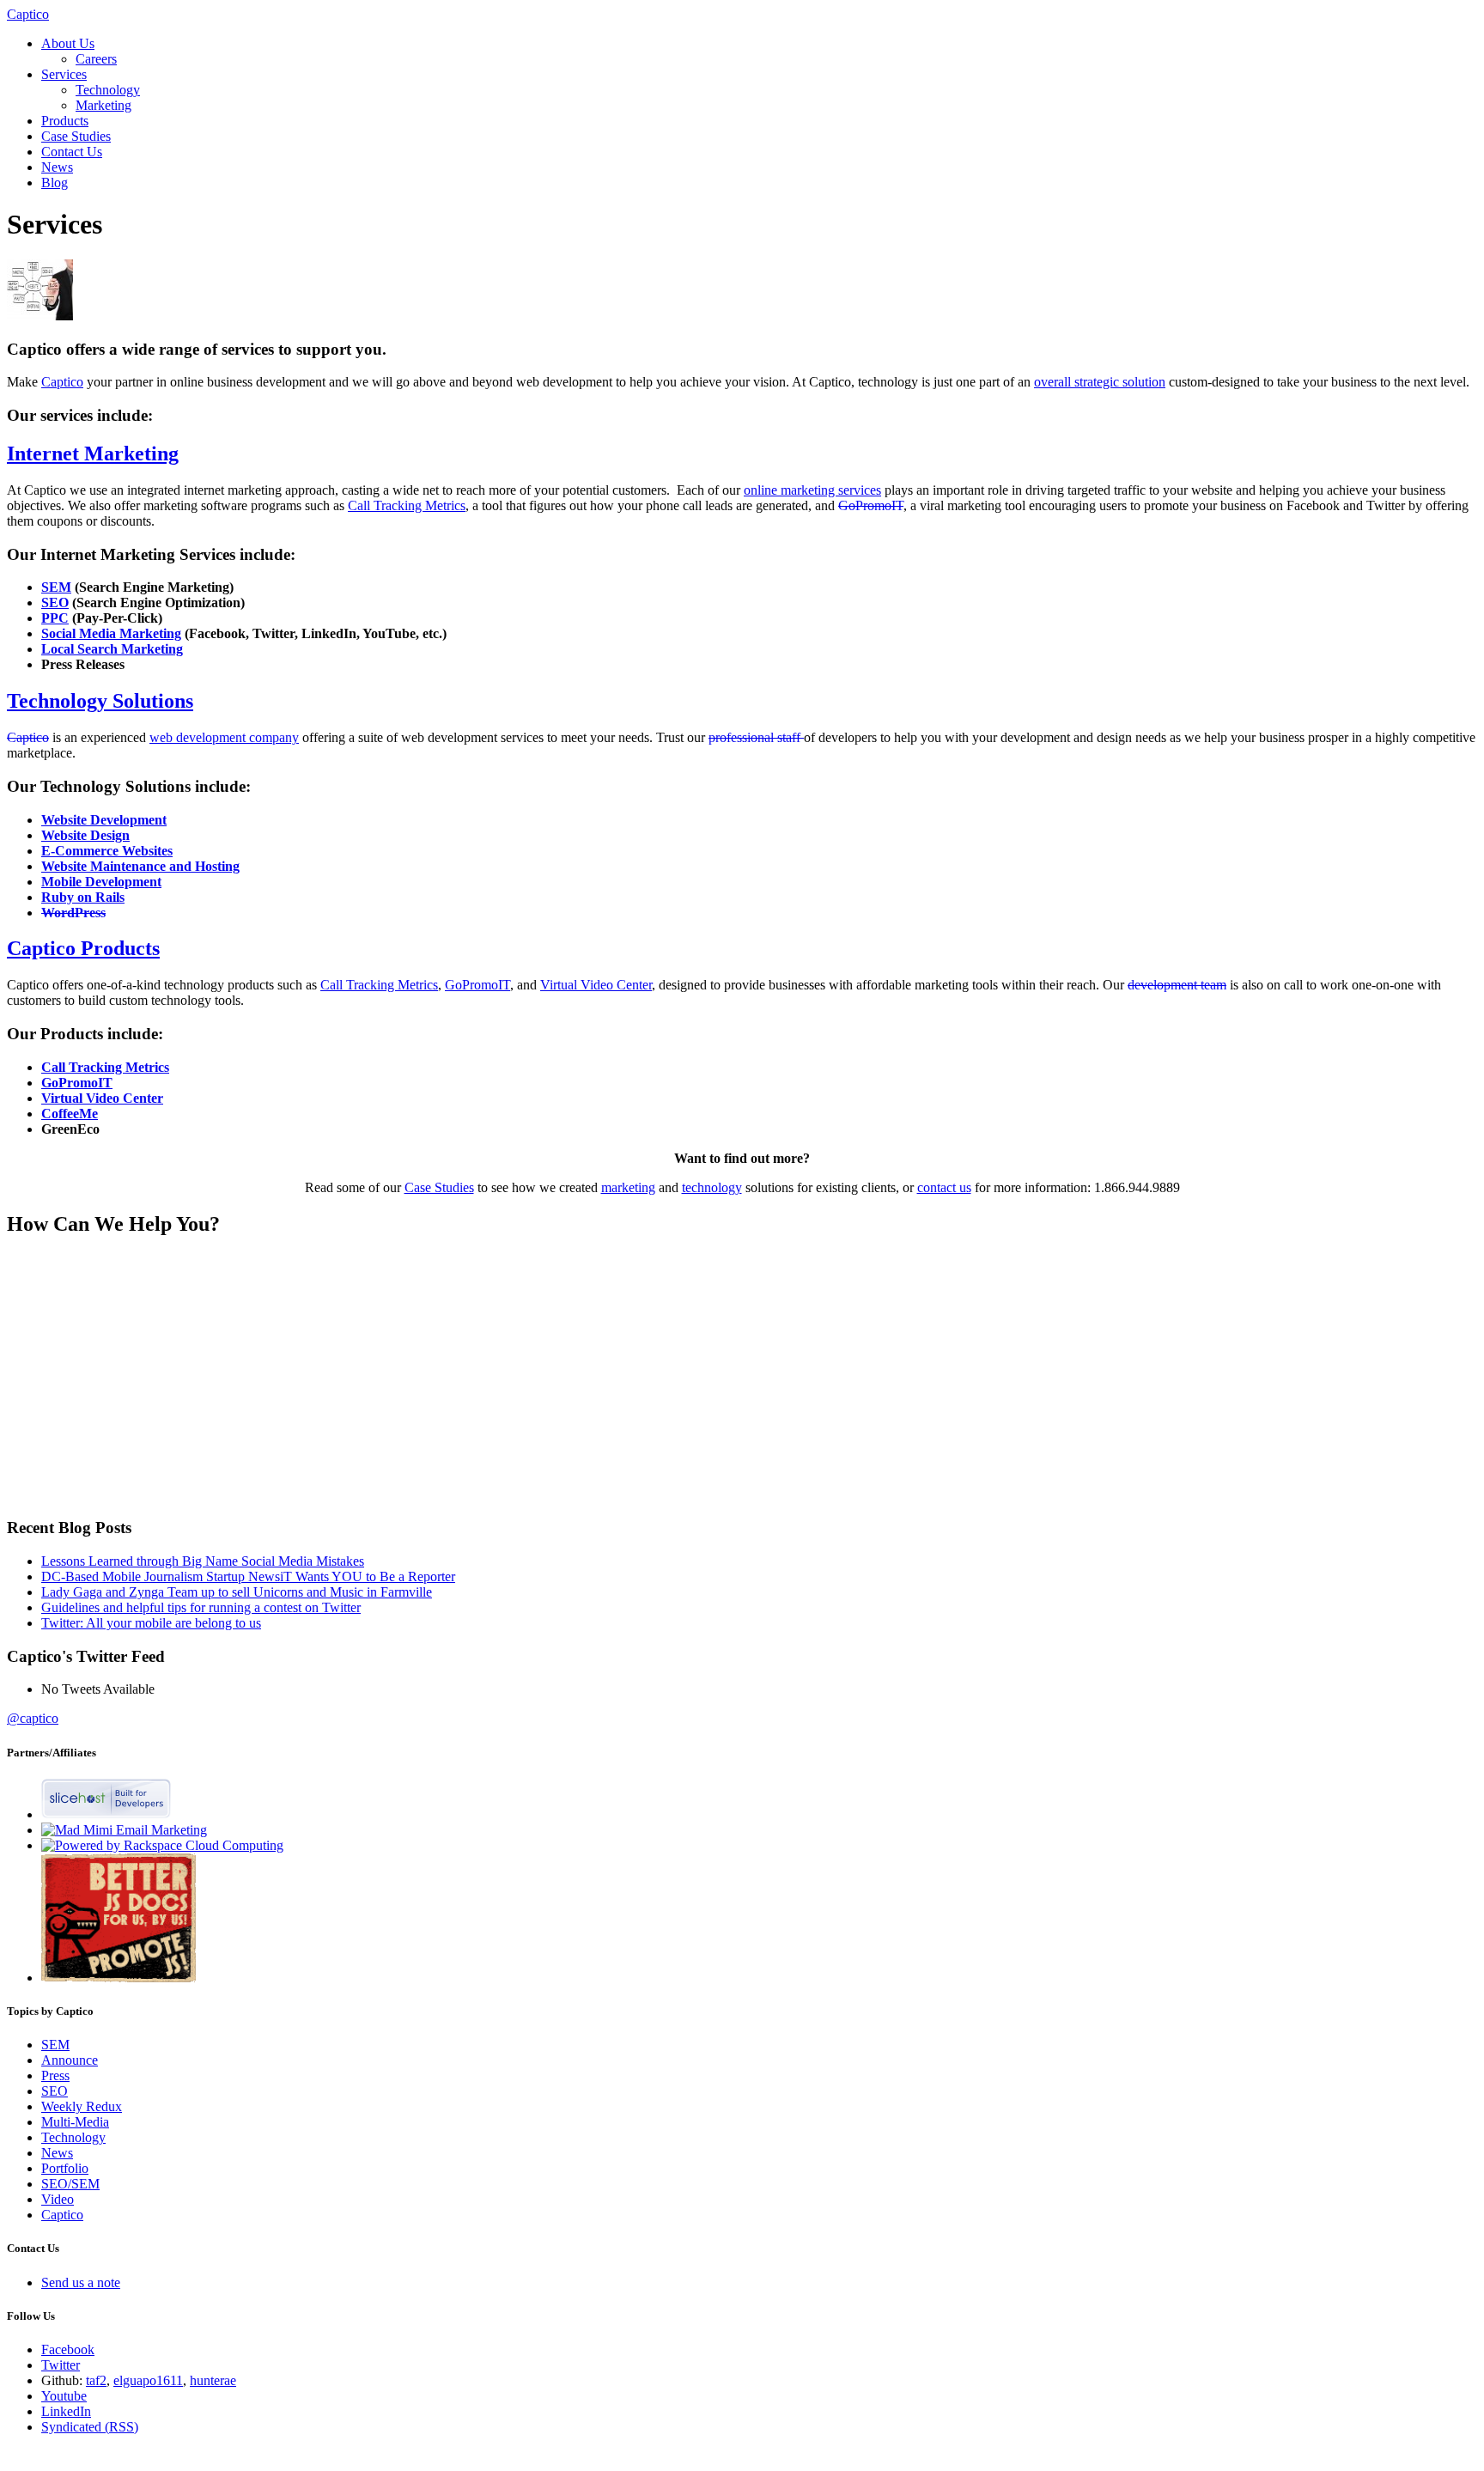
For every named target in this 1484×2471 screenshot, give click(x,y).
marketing (628, 1187)
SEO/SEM (70, 2184)
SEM (55, 2045)
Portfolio (65, 2168)
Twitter (61, 2365)
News (57, 167)
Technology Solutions (100, 701)
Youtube (64, 2396)
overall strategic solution (1100, 382)
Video (58, 2199)
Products (65, 121)
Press (55, 2075)
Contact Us (72, 152)
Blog (55, 183)
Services (64, 74)
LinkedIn (66, 2411)
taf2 (96, 2380)
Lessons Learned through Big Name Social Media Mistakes (203, 1561)
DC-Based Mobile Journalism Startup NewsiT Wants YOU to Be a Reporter (248, 1576)
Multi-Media (75, 2122)
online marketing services (812, 490)
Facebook (68, 2349)
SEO (55, 2091)
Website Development (104, 820)
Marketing (103, 105)
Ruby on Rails (83, 897)
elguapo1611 (148, 2380)
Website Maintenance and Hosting (140, 866)
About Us (68, 43)
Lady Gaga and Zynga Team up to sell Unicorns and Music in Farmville (237, 1592)
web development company (224, 737)
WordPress (73, 913)
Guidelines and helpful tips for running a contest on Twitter (201, 1607)
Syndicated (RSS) (90, 2427)
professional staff (756, 737)
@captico (33, 1718)
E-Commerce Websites (107, 851)
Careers (96, 59)
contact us (944, 1187)
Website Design (85, 835)
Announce (70, 2060)
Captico (28, 14)
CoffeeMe (70, 1114)
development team (1177, 985)
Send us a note (81, 2282)
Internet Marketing (93, 453)
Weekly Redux (82, 2106)
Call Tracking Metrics (407, 505)
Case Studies (76, 136)
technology (712, 1187)
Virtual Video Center (596, 985)
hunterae (213, 2380)
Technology (108, 90)
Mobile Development (101, 882)
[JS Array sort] (119, 1978)
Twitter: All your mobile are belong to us (151, 1623)
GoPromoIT (871, 505)
